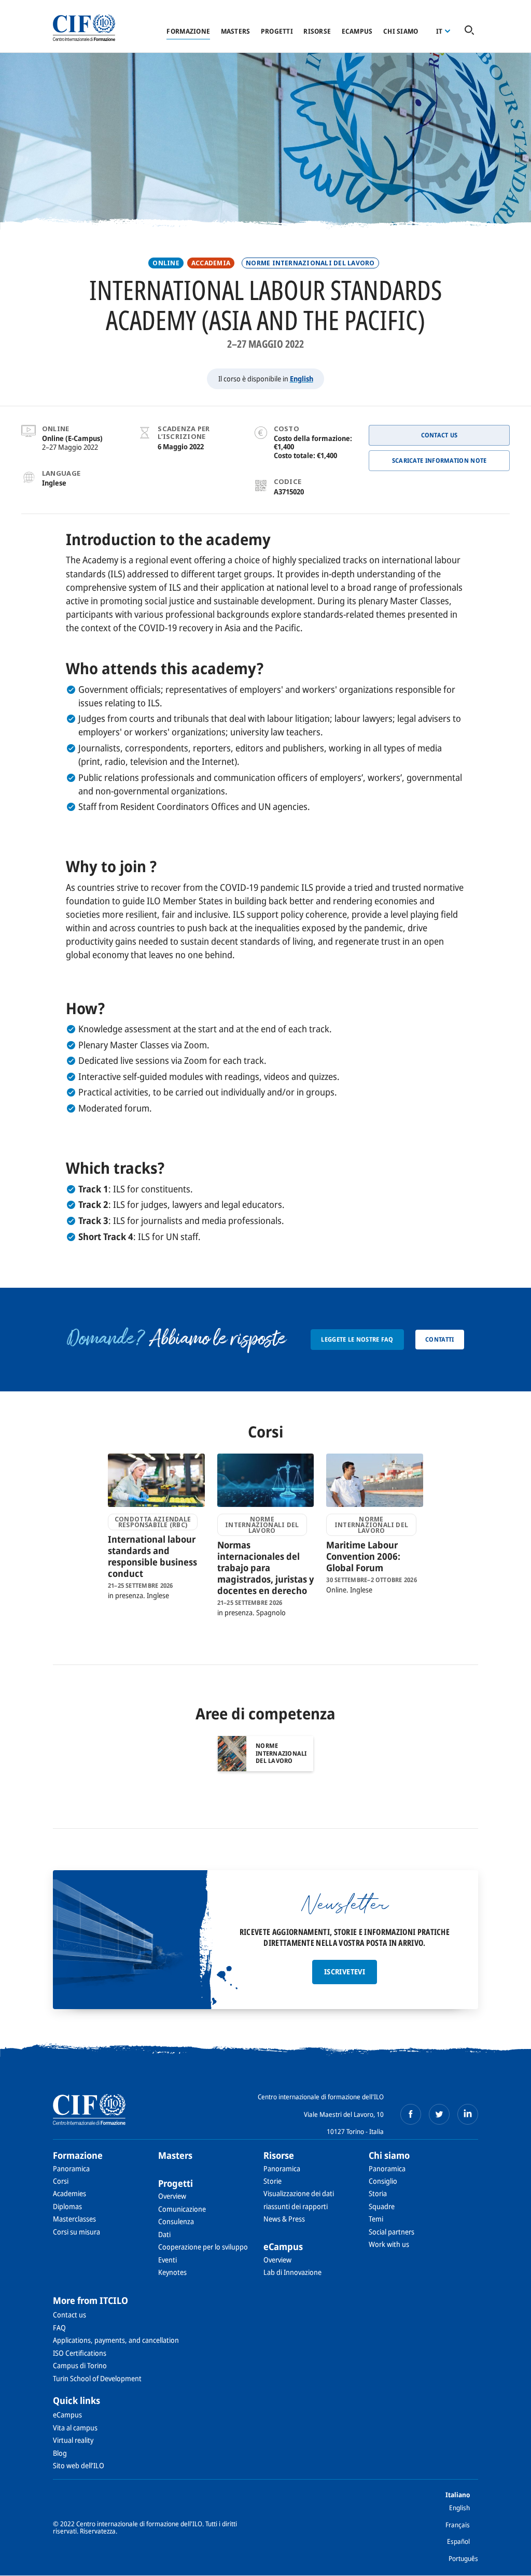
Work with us (389, 2244)
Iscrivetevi (345, 1972)
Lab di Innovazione (292, 2272)
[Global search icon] (469, 31)
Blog (60, 2453)
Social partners (392, 2232)
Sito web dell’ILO (79, 2465)
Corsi (61, 2181)
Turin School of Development (97, 2378)
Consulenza (176, 2221)
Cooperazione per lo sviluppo (203, 2247)
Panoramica (71, 2168)
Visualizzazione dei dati (299, 2193)
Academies (69, 2193)
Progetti (277, 31)
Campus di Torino (80, 2365)
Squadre (382, 2206)
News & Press (284, 2219)
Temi (376, 2219)
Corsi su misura (76, 2232)
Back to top (507, 2562)
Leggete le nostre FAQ (357, 1339)
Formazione (188, 31)
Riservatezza (98, 2531)
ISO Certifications (80, 2353)
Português (463, 2558)
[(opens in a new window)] (411, 2114)
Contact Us (439, 435)
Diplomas (67, 2206)
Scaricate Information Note (439, 460)
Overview (172, 2196)
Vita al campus (75, 2428)
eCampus (357, 31)
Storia (378, 2193)
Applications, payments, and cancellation (116, 2340)
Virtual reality (73, 2440)
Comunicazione (182, 2209)
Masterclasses (74, 2219)
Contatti (439, 1339)
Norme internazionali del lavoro (310, 263)
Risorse (317, 31)
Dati (164, 2234)
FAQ (59, 2328)
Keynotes (172, 2272)
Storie (273, 2181)
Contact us (69, 2315)
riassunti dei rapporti (296, 2206)
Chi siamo (401, 31)
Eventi (167, 2260)
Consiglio (383, 2181)
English (302, 379)
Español (458, 2541)
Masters (236, 31)
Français (458, 2525)
